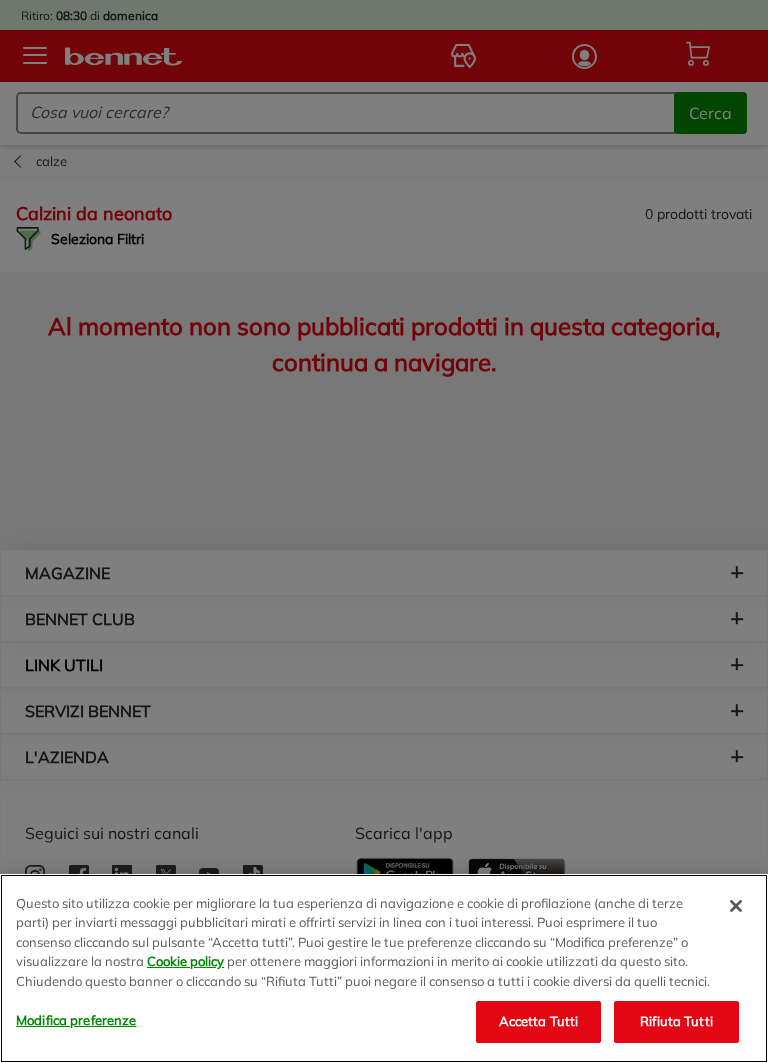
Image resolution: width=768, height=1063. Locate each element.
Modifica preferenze (76, 1020)
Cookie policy (185, 961)
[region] (384, 968)
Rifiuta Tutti (676, 1021)
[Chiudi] (736, 906)
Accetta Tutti (539, 1021)
